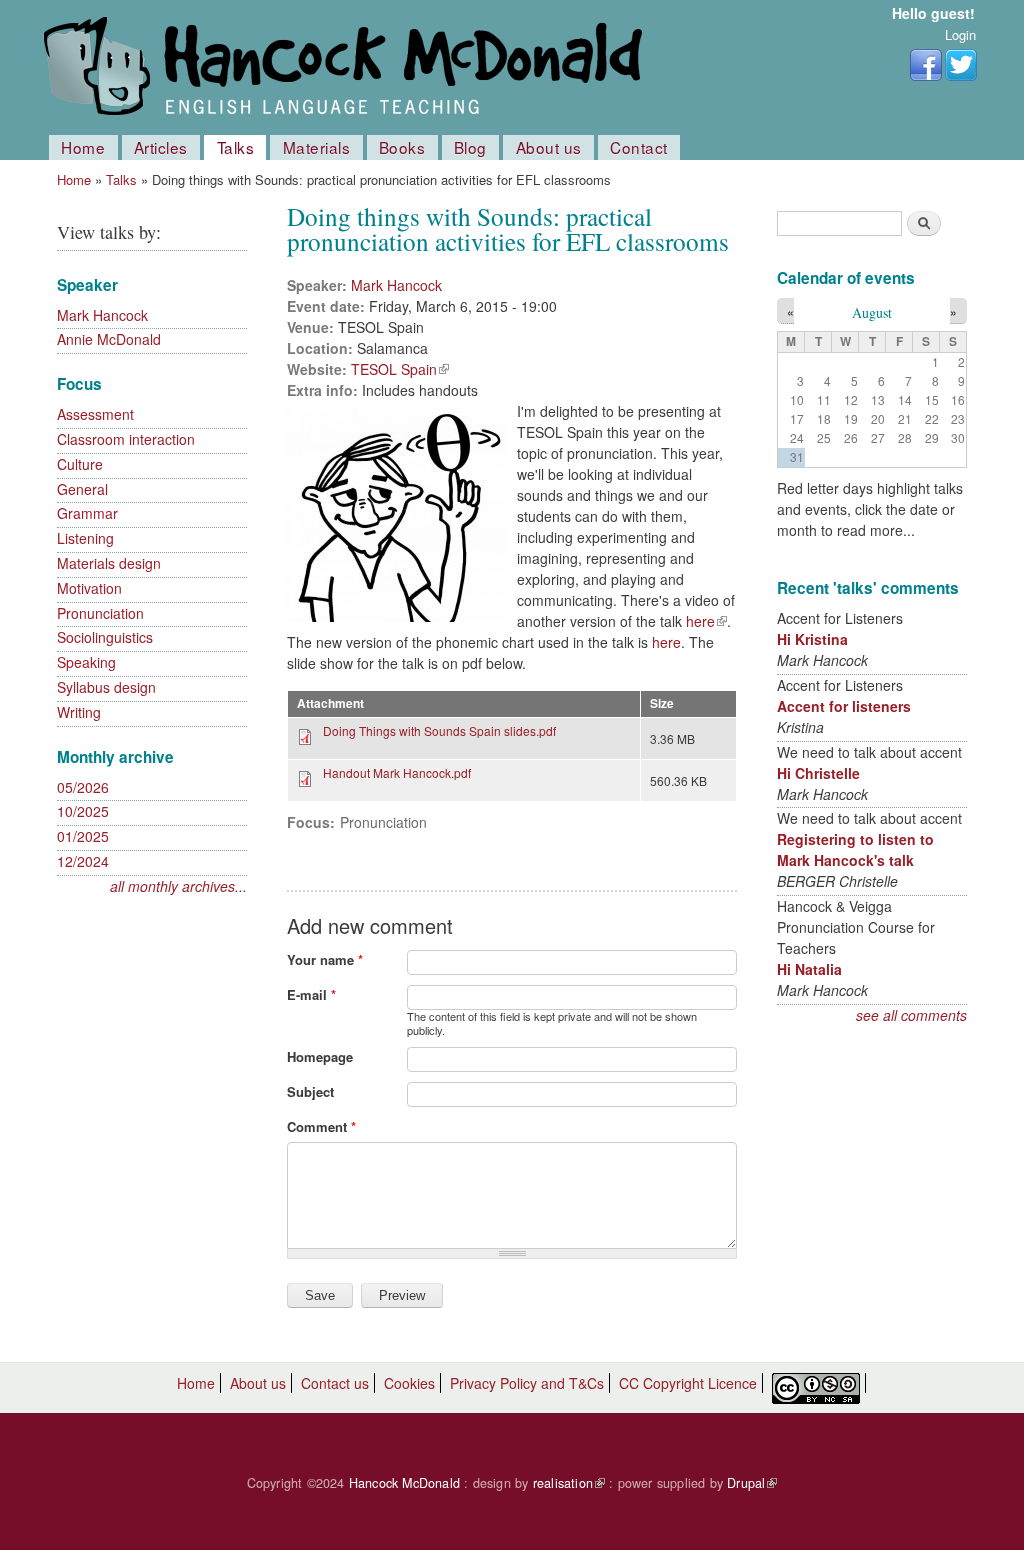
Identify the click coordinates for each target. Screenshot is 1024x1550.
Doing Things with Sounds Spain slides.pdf (439, 730)
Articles (161, 147)
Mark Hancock (102, 315)
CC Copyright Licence (688, 1383)
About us (549, 147)
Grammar (87, 513)
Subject (310, 1091)
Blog (470, 147)
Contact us (335, 1383)
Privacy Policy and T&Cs (527, 1383)
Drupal (752, 1483)
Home (83, 147)
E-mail (311, 994)
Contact (639, 147)
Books (402, 147)
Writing (79, 712)
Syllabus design (106, 687)
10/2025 (83, 811)
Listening (85, 538)
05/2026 (83, 787)
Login (960, 34)
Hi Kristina (812, 639)
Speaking (86, 662)
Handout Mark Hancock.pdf (397, 772)
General (82, 489)
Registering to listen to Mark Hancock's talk (855, 849)
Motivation (89, 588)
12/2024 (83, 861)
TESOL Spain (400, 369)
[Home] (347, 67)
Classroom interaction (126, 439)
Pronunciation (100, 613)
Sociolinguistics (105, 637)
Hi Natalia (809, 969)
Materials (317, 147)
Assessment (95, 414)
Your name (325, 959)
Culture (80, 464)
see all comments (911, 1015)
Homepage (320, 1056)
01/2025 (83, 836)
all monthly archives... (178, 886)
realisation (569, 1483)
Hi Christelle (818, 773)
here (706, 621)
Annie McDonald (109, 339)
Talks (236, 147)
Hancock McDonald (404, 1483)
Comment (321, 1126)
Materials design (109, 563)
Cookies (409, 1383)
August (872, 312)
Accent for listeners (844, 706)
